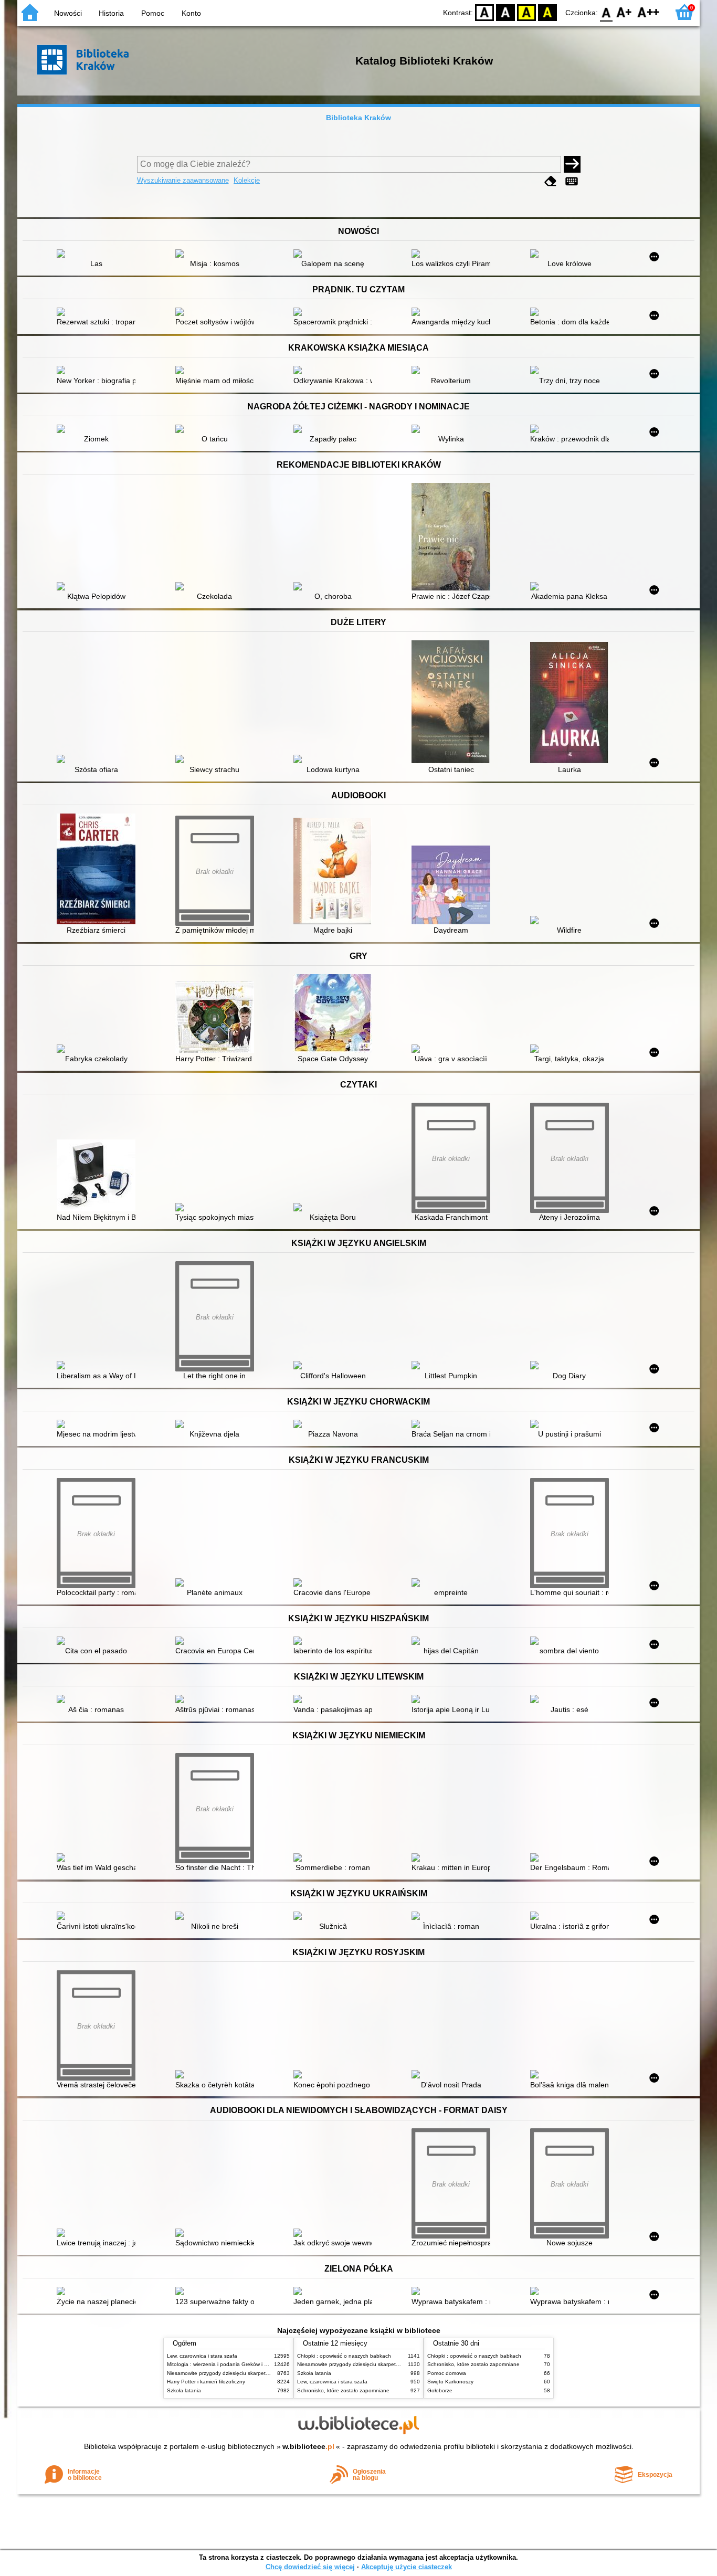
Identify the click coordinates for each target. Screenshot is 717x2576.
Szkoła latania (184, 2390)
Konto (191, 13)
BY (547, 12)
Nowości (68, 13)
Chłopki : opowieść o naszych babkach (344, 2356)
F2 (649, 12)
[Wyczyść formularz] (551, 181)
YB (526, 12)
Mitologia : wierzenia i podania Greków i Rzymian (226, 2364)
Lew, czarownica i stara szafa (202, 2356)
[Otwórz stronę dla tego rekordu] (99, 255)
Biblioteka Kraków (358, 118)
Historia (111, 13)
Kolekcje (247, 180)
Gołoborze (440, 2390)
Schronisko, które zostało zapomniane (343, 2390)
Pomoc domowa (447, 2373)
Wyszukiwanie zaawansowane (183, 180)
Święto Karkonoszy (450, 2382)
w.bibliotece (308, 2446)
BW (505, 12)
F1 (624, 12)
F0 (607, 12)
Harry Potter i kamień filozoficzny (206, 2382)
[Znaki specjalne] (572, 181)
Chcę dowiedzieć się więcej (310, 2567)
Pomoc (153, 13)
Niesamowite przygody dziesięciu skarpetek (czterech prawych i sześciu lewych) (262, 2373)
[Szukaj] (572, 164)
